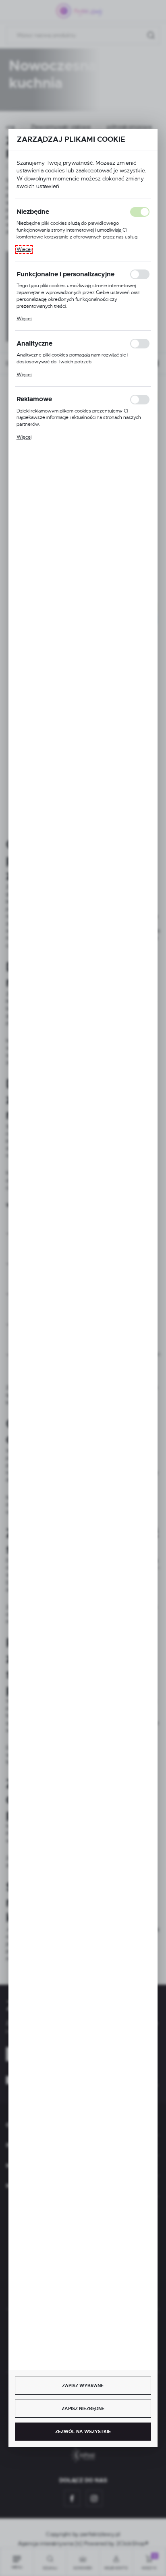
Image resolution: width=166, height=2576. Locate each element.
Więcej (24, 249)
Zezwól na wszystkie (83, 2431)
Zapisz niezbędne (83, 2408)
